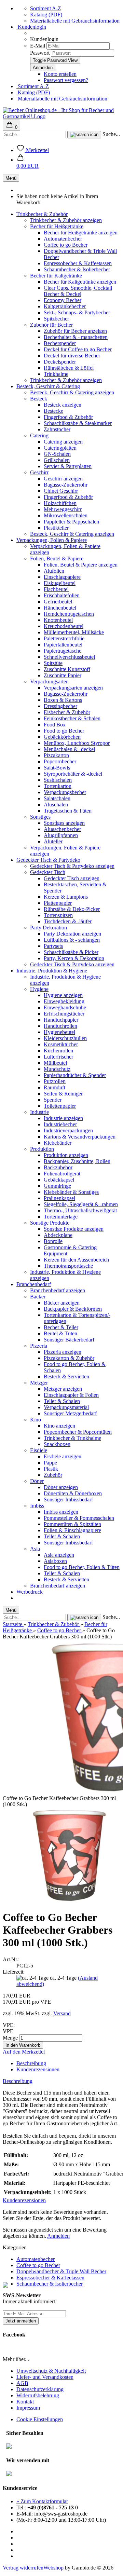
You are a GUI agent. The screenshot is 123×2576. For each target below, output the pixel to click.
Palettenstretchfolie (64, 638)
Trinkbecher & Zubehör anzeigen (66, 220)
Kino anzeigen (59, 1426)
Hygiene (39, 989)
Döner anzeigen (61, 1487)
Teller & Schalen (62, 1401)
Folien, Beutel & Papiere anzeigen (81, 565)
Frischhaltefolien (62, 595)
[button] (28, 163)
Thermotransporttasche (68, 1266)
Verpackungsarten (49, 682)
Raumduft (54, 1087)
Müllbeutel (55, 1063)
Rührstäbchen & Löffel (69, 368)
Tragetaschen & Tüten (68, 811)
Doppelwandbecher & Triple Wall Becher (61, 2271)
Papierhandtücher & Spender (75, 1075)
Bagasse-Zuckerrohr (66, 485)
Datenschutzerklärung (40, 2389)
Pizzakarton (56, 755)
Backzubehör (58, 1167)
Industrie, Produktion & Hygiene (52, 971)
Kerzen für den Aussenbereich (76, 1260)
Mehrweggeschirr (63, 509)
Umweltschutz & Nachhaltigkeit (51, 2371)
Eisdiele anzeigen (63, 1456)
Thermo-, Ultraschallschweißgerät (80, 1210)
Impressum (28, 2408)
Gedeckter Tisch (48, 872)
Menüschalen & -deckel (69, 749)
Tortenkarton (58, 786)
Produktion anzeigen (66, 1155)
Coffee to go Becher (66, 245)
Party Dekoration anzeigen (72, 934)
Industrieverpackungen (68, 1130)
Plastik (51, 1469)
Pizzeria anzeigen (63, 1352)
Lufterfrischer (58, 1057)
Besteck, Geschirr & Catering (48, 386)
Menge (10, 2038)
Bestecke (53, 411)
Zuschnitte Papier (63, 675)
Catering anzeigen (63, 442)
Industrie (39, 1112)
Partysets (53, 946)
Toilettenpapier (60, 1106)
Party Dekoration (49, 928)
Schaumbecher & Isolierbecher (77, 269)
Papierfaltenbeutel (63, 645)
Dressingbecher (60, 706)
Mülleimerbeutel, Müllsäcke (74, 632)
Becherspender (60, 343)
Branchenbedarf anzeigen (58, 1290)
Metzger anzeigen (63, 1389)
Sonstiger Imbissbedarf (68, 1500)
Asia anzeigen (59, 1555)
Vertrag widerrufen (23, 2568)
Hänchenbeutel (60, 608)
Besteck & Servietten (66, 1376)
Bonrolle (53, 1241)
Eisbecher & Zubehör (67, 712)
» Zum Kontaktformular (42, 2501)
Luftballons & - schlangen (72, 940)
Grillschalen (57, 460)
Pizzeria (39, 1346)
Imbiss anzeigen (61, 1512)
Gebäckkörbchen (62, 737)
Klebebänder (58, 1143)
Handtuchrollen (60, 1026)
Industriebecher (60, 1124)
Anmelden (58, 2236)
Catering (39, 435)
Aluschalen (56, 805)
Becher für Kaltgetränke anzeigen (80, 282)
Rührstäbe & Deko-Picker (72, 909)
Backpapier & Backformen (73, 1309)
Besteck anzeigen (63, 405)
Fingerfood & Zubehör (68, 417)
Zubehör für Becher (51, 325)
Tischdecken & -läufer (68, 921)
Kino (36, 1420)
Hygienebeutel (59, 1032)
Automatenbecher (63, 239)
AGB (22, 2383)
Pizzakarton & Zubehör (69, 1358)
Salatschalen (57, 798)
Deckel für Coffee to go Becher (78, 349)
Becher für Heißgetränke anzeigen (81, 233)
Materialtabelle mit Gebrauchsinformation (75, 21)
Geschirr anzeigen (63, 479)
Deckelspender (60, 362)
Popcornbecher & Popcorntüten (78, 1432)
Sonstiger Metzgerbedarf (70, 1413)
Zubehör (53, 1475)
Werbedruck (30, 1592)
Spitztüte (53, 663)
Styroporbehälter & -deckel (73, 774)
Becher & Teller (61, 1327)
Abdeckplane (58, 1235)
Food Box (55, 725)
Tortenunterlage (61, 1217)
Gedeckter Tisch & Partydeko (48, 860)
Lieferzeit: (14, 1972)
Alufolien (54, 571)
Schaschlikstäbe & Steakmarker (78, 423)
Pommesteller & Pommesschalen (79, 1518)
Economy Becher (63, 300)
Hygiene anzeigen (63, 995)
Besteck (39, 399)
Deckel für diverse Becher (72, 356)
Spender (53, 1100)
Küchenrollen (58, 1051)
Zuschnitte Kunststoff (67, 669)
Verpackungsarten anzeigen (73, 688)
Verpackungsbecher (65, 792)
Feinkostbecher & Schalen (72, 718)
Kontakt (25, 2402)
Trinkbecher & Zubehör (42, 214)
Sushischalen (58, 780)
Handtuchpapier (61, 1020)
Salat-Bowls (57, 768)
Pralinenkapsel (59, 1198)
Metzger (39, 1383)
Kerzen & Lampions (66, 897)
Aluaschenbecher (62, 829)
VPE (8, 2031)
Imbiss (37, 1506)
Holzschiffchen (60, 503)
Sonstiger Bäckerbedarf (69, 1340)
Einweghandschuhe (65, 1007)
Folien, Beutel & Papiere (57, 558)
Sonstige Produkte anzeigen (74, 1229)
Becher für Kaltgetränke (56, 276)
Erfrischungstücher (64, 1014)
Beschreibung (31, 2063)
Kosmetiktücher (61, 1044)
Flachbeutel (56, 589)
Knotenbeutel (58, 620)
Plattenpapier (58, 903)
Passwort (40, 53)
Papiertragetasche (63, 651)
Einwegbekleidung (64, 1001)
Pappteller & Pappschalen (71, 522)
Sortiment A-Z (46, 8)
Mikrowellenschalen (66, 515)
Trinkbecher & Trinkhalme (72, 1438)
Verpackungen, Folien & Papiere (52, 540)
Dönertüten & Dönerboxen (73, 1493)
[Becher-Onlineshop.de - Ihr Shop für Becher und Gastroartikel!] (61, 116)
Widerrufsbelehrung (38, 2395)
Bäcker (38, 1297)
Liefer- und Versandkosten (45, 2377)
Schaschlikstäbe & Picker (71, 952)
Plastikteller (56, 528)
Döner (37, 1481)
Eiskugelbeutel (60, 583)
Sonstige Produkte (50, 1223)
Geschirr (39, 472)
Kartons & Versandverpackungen (80, 1137)
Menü (11, 178)
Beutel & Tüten (60, 1333)
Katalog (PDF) (46, 15)
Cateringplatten (60, 448)
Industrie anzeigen (63, 1118)
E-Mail (38, 46)
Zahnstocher (57, 429)
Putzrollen (55, 1081)
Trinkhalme (56, 374)
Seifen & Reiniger (63, 1094)
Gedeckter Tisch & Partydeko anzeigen (72, 866)
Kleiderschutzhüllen (65, 1038)
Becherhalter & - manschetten (76, 337)
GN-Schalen (57, 454)
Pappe (50, 1463)
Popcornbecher (60, 761)
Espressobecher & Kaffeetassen (78, 263)
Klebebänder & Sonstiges (71, 1192)
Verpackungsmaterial (66, 1407)
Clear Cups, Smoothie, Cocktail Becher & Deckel (78, 291)
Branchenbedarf (34, 1284)
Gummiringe (57, 1186)
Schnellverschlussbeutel (69, 657)
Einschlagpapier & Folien (71, 1395)
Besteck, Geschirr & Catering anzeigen (72, 392)
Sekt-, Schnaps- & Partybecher (77, 312)
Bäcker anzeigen (62, 1303)
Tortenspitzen (58, 915)
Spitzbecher (56, 319)
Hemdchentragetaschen (69, 614)
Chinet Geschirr (61, 491)
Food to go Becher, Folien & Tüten (82, 1567)
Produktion (42, 1149)
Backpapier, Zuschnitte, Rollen (77, 1161)
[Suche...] (84, 135)
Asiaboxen (55, 1561)
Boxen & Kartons (63, 700)
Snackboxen (57, 1444)
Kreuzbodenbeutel (64, 626)
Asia (35, 1549)
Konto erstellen (60, 74)
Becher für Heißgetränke (57, 226)
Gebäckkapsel (59, 1180)
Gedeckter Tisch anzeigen (72, 878)
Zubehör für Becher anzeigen (75, 331)
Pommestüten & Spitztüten (72, 1524)
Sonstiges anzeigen (64, 823)
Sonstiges (40, 817)
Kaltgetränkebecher (65, 306)
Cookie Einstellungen (40, 2419)
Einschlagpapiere (62, 577)
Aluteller (53, 841)
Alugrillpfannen (61, 835)
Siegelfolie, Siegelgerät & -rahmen (81, 1204)
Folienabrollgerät (62, 1174)
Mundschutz (57, 1069)
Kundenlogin (31, 27)
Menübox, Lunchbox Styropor (77, 743)
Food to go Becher (64, 731)
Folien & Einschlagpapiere (72, 1530)
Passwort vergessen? (66, 80)
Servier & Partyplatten (68, 466)
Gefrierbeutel (58, 602)
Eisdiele (39, 1450)
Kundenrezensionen (38, 2069)
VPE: (9, 2025)
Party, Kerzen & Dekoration (74, 958)
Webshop (53, 2568)
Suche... (111, 134)
